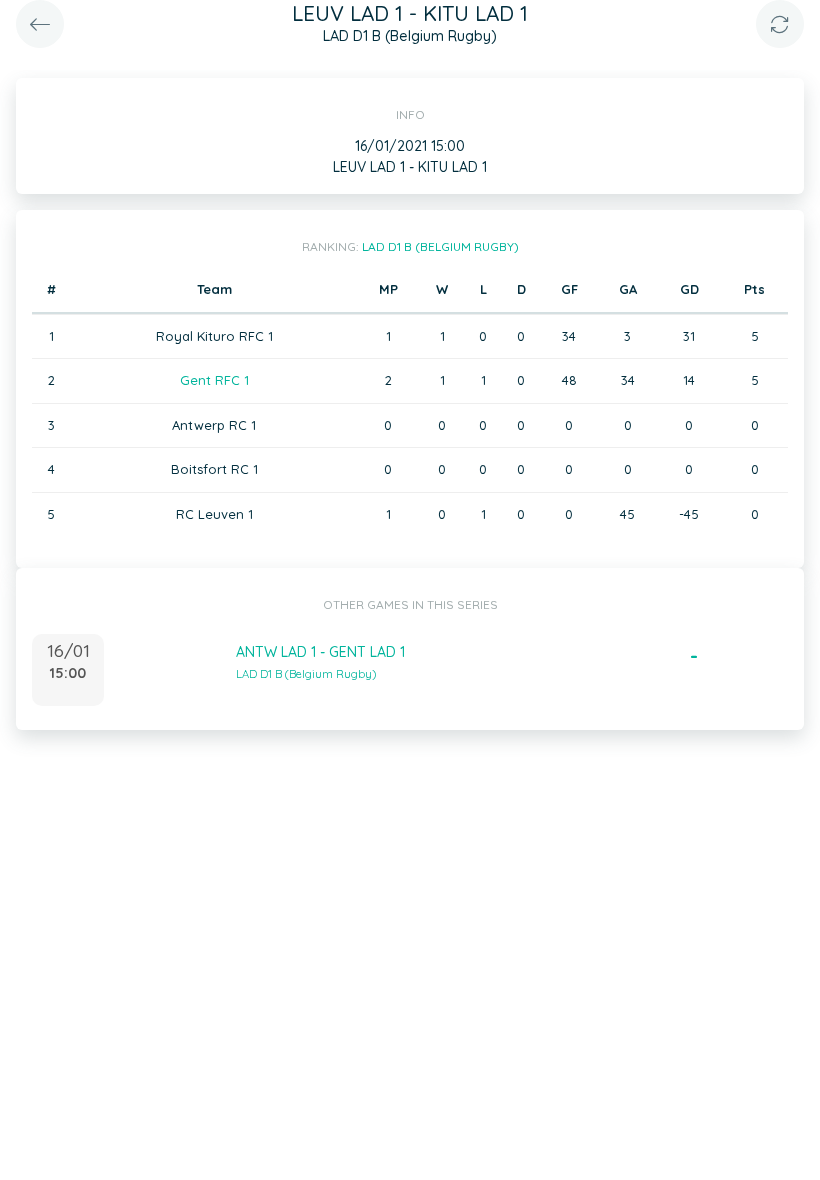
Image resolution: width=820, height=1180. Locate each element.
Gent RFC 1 (214, 380)
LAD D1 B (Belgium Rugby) (440, 246)
